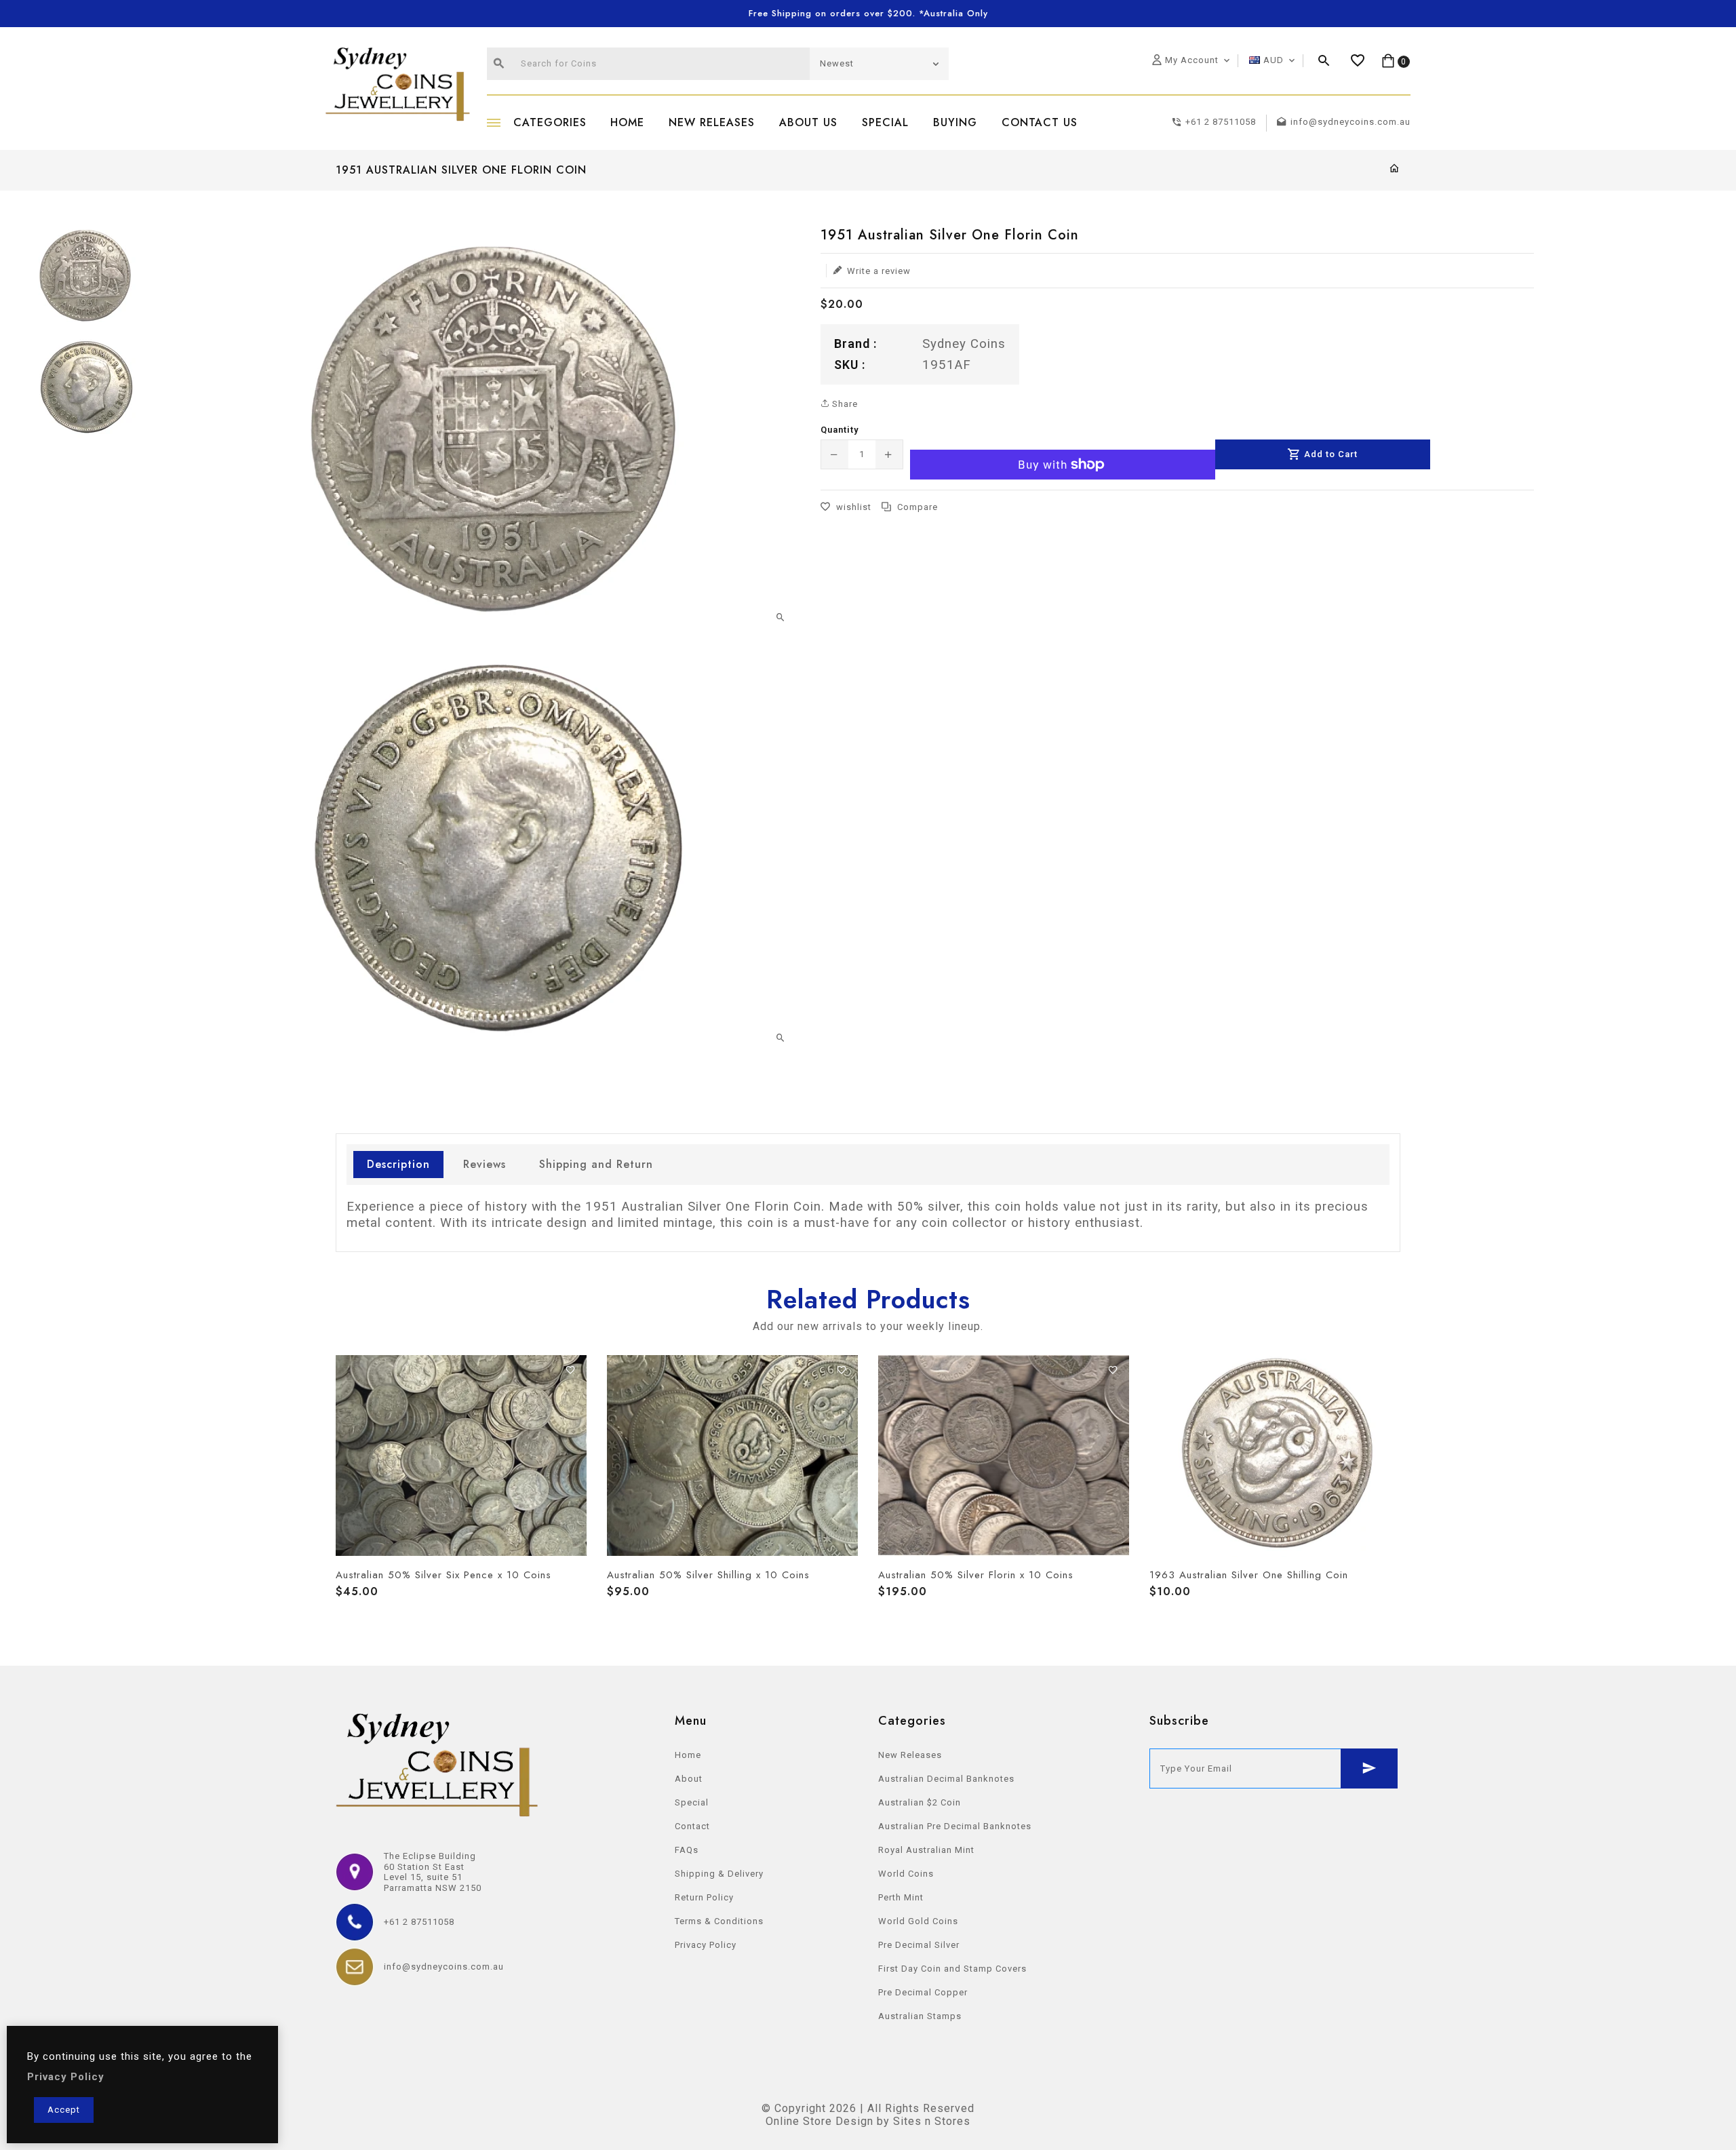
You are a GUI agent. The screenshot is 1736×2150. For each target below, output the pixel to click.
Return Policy (704, 1897)
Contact (692, 1826)
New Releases (910, 1755)
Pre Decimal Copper (923, 1992)
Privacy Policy (706, 1945)
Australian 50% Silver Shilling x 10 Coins (708, 1575)
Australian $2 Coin (920, 1802)
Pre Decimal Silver (919, 1945)
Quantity (840, 430)
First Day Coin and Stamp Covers (952, 1969)
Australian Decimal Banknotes (946, 1779)
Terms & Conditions (719, 1921)
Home (688, 1755)
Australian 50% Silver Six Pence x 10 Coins (443, 1575)
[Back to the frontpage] (1395, 169)
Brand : (855, 344)
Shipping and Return (596, 1164)
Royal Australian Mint (926, 1850)
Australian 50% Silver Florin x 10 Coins (976, 1575)
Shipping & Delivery (719, 1874)
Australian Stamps (920, 2016)
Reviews (485, 1164)
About (689, 1779)
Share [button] (844, 404)
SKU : (850, 364)
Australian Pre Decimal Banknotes (955, 1826)
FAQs (687, 1850)
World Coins (906, 1874)
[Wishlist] (1358, 61)
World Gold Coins (918, 1921)
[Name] (1369, 1768)
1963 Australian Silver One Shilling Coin (1249, 1575)
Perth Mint (901, 1897)
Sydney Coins (964, 344)
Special (692, 1802)
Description (398, 1164)
